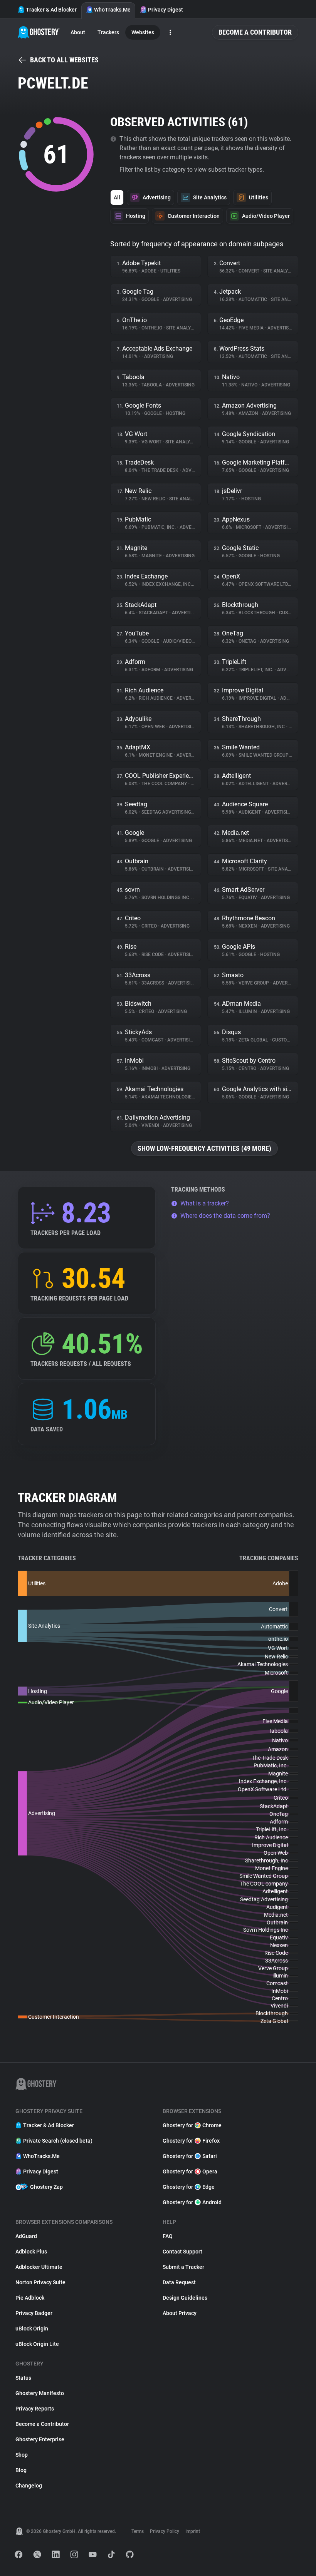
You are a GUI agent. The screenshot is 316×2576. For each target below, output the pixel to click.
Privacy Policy (165, 2531)
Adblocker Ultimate (39, 2267)
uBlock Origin (32, 2329)
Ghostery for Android (192, 2202)
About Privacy (180, 2313)
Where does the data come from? (225, 1216)
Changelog (29, 2486)
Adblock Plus (31, 2252)
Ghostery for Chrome (192, 2125)
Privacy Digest (166, 10)
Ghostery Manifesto (40, 2393)
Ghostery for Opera (190, 2171)
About (78, 32)
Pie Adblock (30, 2298)
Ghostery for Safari (190, 2156)
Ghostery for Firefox (191, 2141)
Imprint (193, 2531)
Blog (21, 2470)
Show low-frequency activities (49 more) (204, 1148)
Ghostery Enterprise (40, 2439)
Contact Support (182, 2252)
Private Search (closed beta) (58, 2141)
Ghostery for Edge (189, 2187)
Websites (143, 32)
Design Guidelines (185, 2298)
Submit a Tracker (183, 2267)
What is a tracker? (205, 1203)
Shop (22, 2455)
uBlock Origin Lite (37, 2344)
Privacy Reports (35, 2409)
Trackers (108, 32)
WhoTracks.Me (112, 10)
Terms (138, 2531)
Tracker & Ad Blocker (51, 10)
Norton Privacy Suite (40, 2282)
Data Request (179, 2282)
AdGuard (26, 2236)
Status (23, 2378)
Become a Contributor (255, 32)
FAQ (168, 2236)
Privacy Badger (34, 2313)
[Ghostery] (39, 32)
